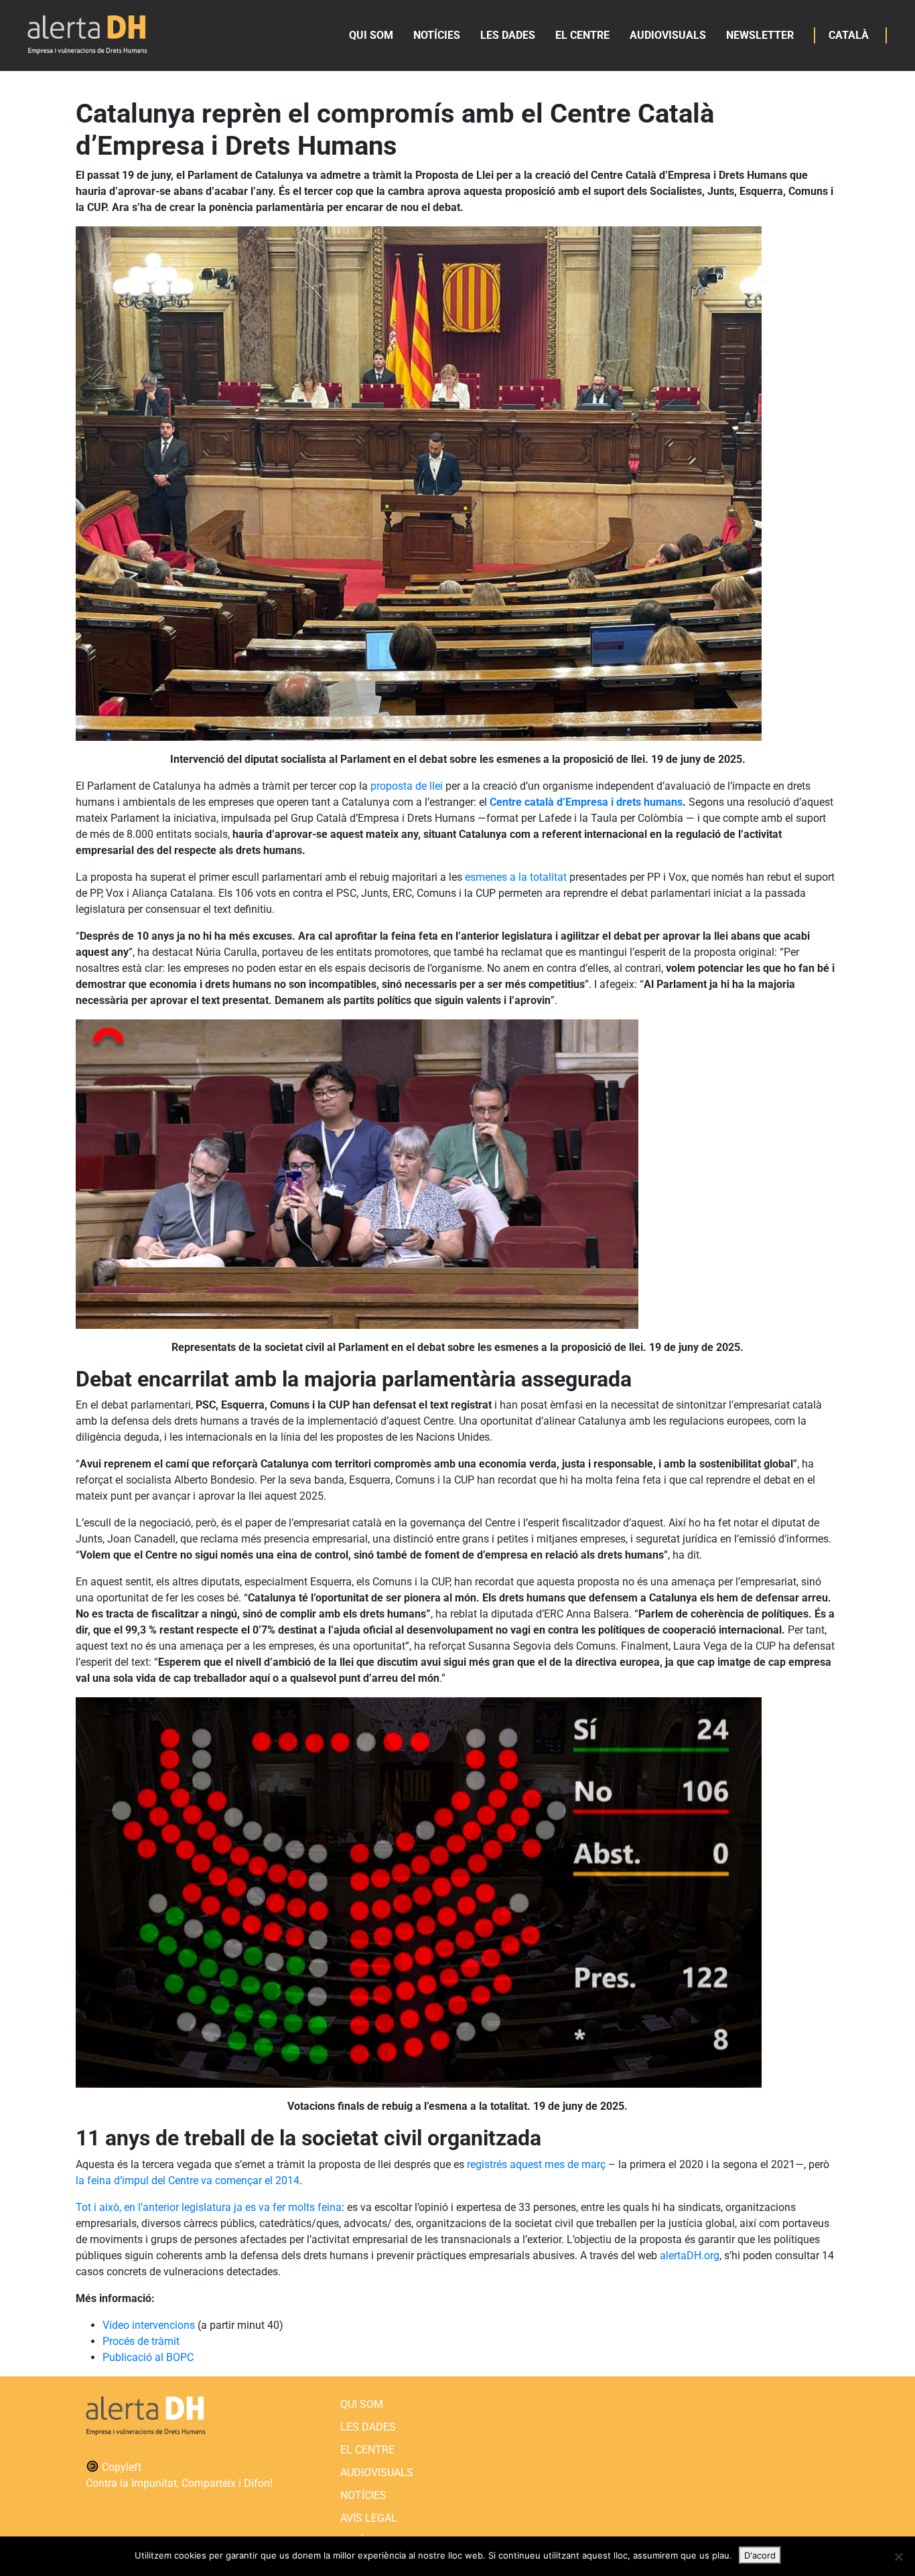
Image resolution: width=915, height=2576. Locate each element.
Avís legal (369, 2518)
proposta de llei (407, 786)
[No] (898, 2557)
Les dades (508, 35)
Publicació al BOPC (148, 2357)
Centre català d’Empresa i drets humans (586, 802)
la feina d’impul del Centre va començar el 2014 (188, 2180)
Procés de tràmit (141, 2341)
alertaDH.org (688, 2256)
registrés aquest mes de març (536, 2164)
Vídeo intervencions (149, 2325)
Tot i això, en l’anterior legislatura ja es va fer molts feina (209, 2207)
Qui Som (371, 35)
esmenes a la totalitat (516, 877)
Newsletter (760, 35)
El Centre (582, 35)
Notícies (437, 35)
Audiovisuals (668, 35)
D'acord (760, 2555)
